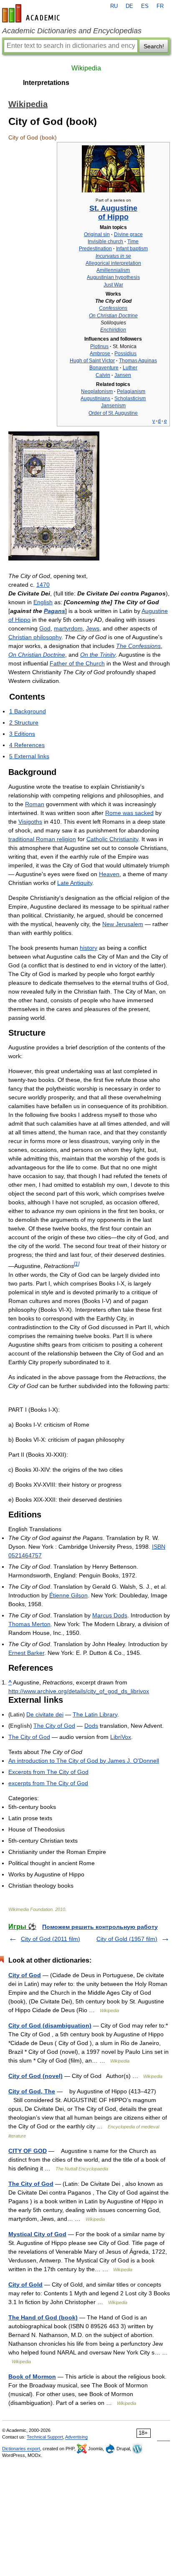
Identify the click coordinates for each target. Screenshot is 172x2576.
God (45, 628)
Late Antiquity (75, 883)
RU (114, 6)
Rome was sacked (129, 813)
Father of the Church (77, 663)
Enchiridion (113, 330)
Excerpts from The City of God (48, 1772)
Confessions (113, 308)
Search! (154, 46)
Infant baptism (132, 249)
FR (160, 6)
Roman (35, 804)
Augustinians (95, 399)
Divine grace (128, 234)
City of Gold (25, 2285)
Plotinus (99, 346)
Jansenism (113, 406)
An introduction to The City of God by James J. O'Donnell (84, 1761)
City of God (25, 1975)
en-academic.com (32, 13)
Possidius (125, 354)
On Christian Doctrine (113, 316)
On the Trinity (98, 655)
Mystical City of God (37, 2234)
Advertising (76, 2437)
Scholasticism (130, 399)
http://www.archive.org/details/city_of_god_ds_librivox (79, 1691)
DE (129, 6)
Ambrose (100, 354)
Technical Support (45, 2437)
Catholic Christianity (112, 839)
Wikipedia (86, 68)
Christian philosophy (35, 637)
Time (133, 242)
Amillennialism (113, 270)
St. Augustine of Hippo (113, 212)
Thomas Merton (29, 1624)
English (43, 602)
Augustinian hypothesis (113, 277)
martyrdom (68, 628)
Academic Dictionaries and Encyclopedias (72, 31)
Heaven (109, 874)
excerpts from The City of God (48, 1783)
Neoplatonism (97, 391)
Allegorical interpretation (113, 263)
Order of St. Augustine (113, 413)
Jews (93, 628)
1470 (43, 585)
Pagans (54, 611)
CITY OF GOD (28, 2151)
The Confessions (138, 646)
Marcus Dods (110, 1615)
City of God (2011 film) (51, 1939)
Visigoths (30, 822)
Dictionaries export (21, 2449)
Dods (91, 1726)
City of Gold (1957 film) (127, 1939)
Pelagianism (131, 391)
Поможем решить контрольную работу (100, 1927)
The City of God (54, 1726)
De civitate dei (45, 1714)
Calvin (103, 375)
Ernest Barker (26, 1653)
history (89, 948)
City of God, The (32, 2091)
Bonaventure (104, 368)
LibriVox (121, 1737)
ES (145, 6)
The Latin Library (95, 1714)
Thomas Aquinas (138, 361)
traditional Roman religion (42, 839)
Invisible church (105, 242)
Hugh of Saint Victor (92, 361)
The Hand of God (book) (43, 2317)
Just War (113, 285)
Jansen (123, 375)
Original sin (97, 234)
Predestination (95, 249)
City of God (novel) (35, 2076)
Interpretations (46, 83)
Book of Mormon (32, 2377)
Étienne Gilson (68, 1595)
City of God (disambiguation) (50, 2025)
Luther (130, 368)
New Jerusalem (123, 924)
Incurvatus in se (113, 256)
